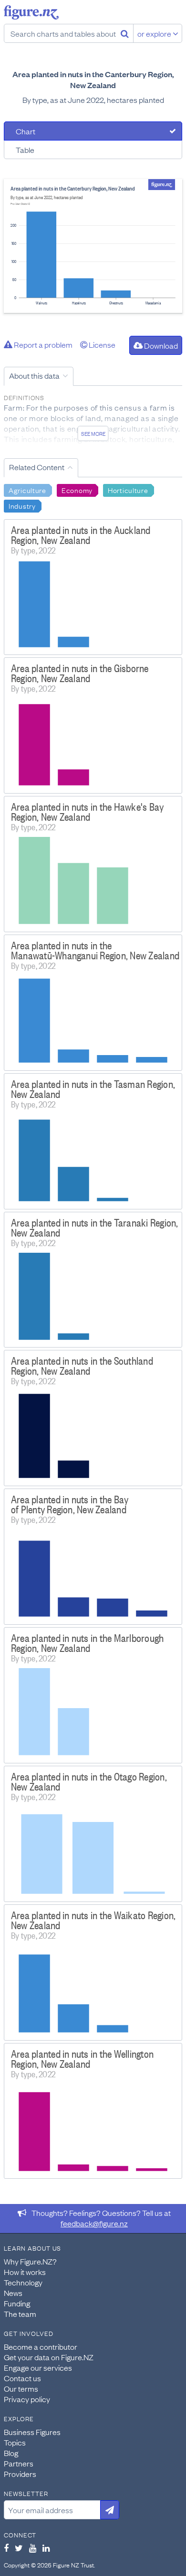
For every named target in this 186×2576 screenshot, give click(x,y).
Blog (11, 2453)
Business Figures (32, 2432)
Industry (22, 505)
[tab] (93, 131)
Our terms (21, 2388)
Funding (17, 2303)
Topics (15, 2442)
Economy (77, 490)
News (13, 2293)
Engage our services (38, 2367)
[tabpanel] (93, 246)
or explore (155, 33)
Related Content (37, 467)
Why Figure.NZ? (30, 2261)
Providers (20, 2474)
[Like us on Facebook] (6, 2548)
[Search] (125, 33)
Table (25, 150)
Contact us (22, 2378)
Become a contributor (41, 2346)
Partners (19, 2463)
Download (160, 345)
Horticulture (128, 490)
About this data (34, 375)
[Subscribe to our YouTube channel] (33, 2548)
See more (93, 433)
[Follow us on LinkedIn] (46, 2548)
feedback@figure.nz (94, 2223)
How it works (25, 2272)
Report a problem (42, 344)
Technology (23, 2282)
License (101, 344)
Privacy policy (27, 2399)
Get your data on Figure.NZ (49, 2357)
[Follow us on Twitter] (19, 2548)
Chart (26, 131)
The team (20, 2314)
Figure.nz (31, 12)
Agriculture (27, 490)
